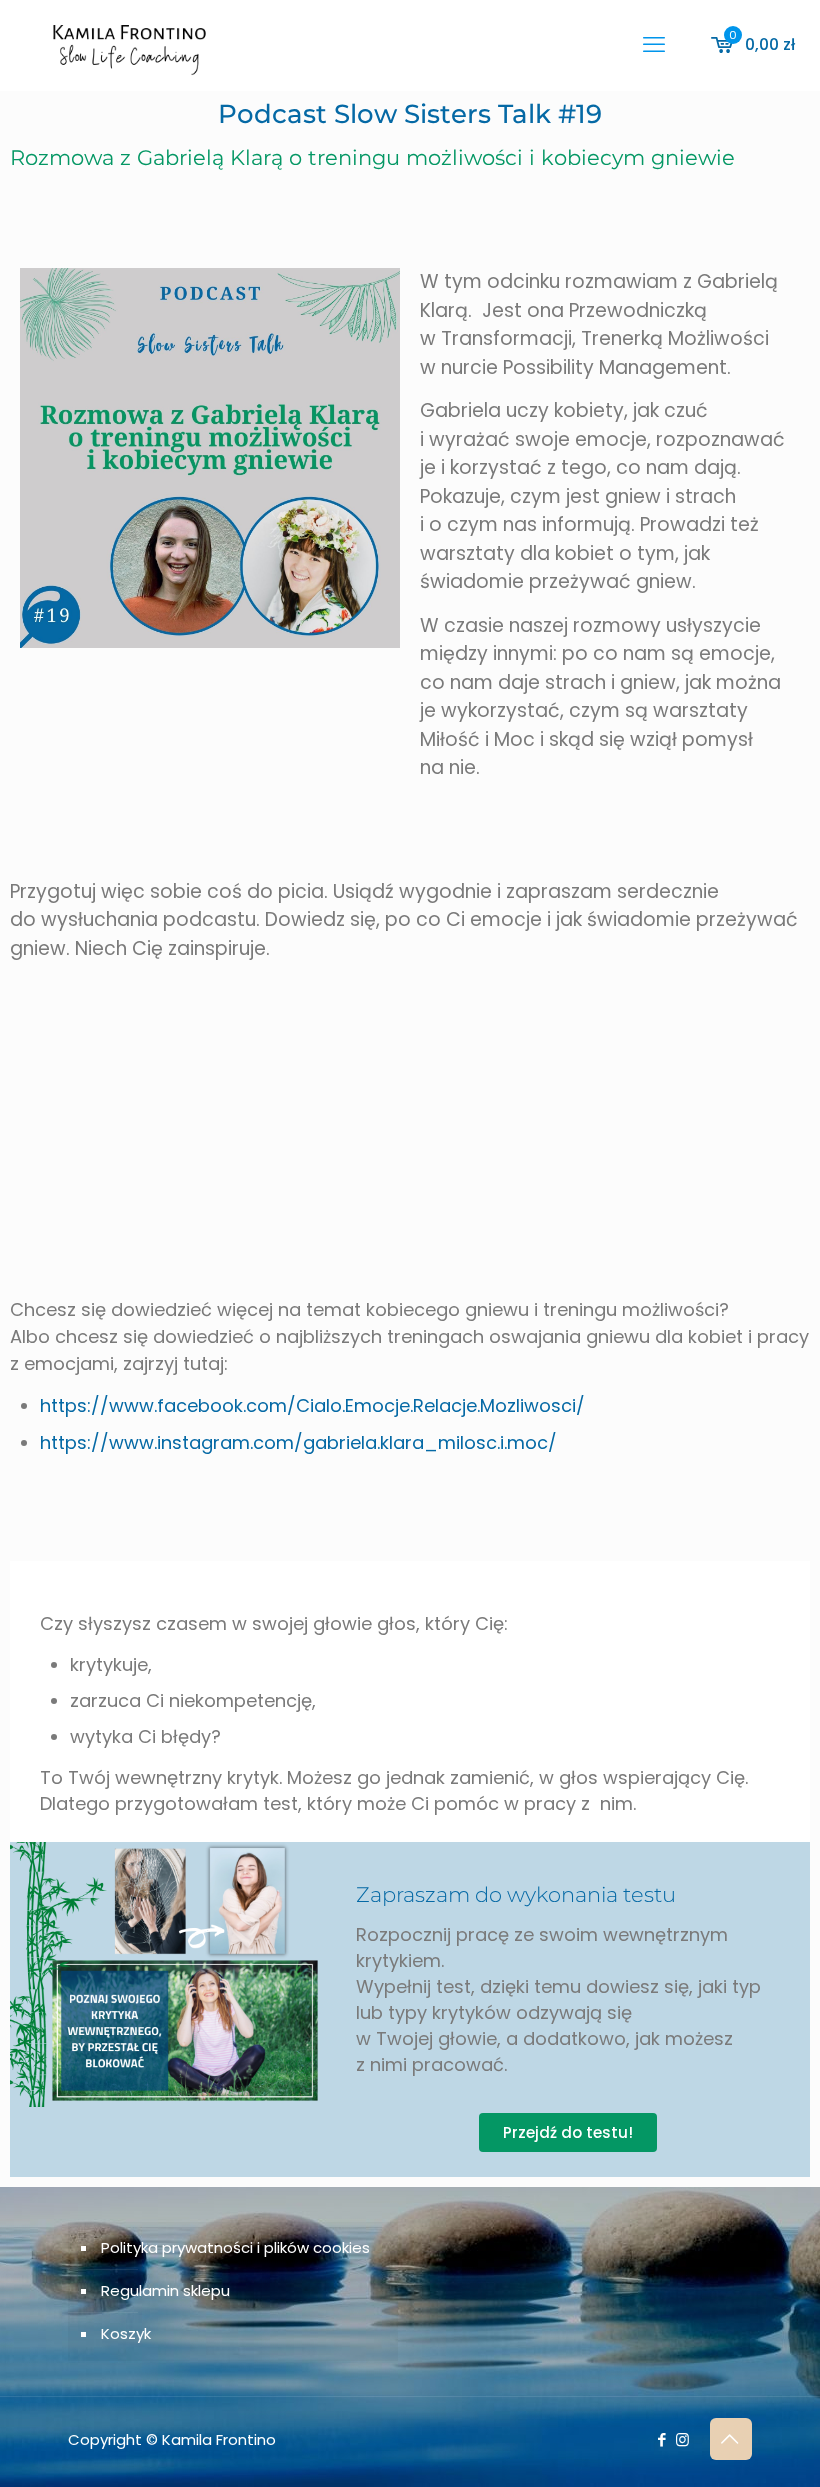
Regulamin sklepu (165, 2290)
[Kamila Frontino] (129, 45)
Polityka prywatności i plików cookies (235, 2247)
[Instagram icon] (682, 2439)
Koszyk (126, 2333)
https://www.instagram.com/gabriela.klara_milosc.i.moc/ (298, 1442)
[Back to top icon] (731, 2439)
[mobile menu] (654, 45)
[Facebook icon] (661, 2439)
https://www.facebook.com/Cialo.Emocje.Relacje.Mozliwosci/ (312, 1405)
